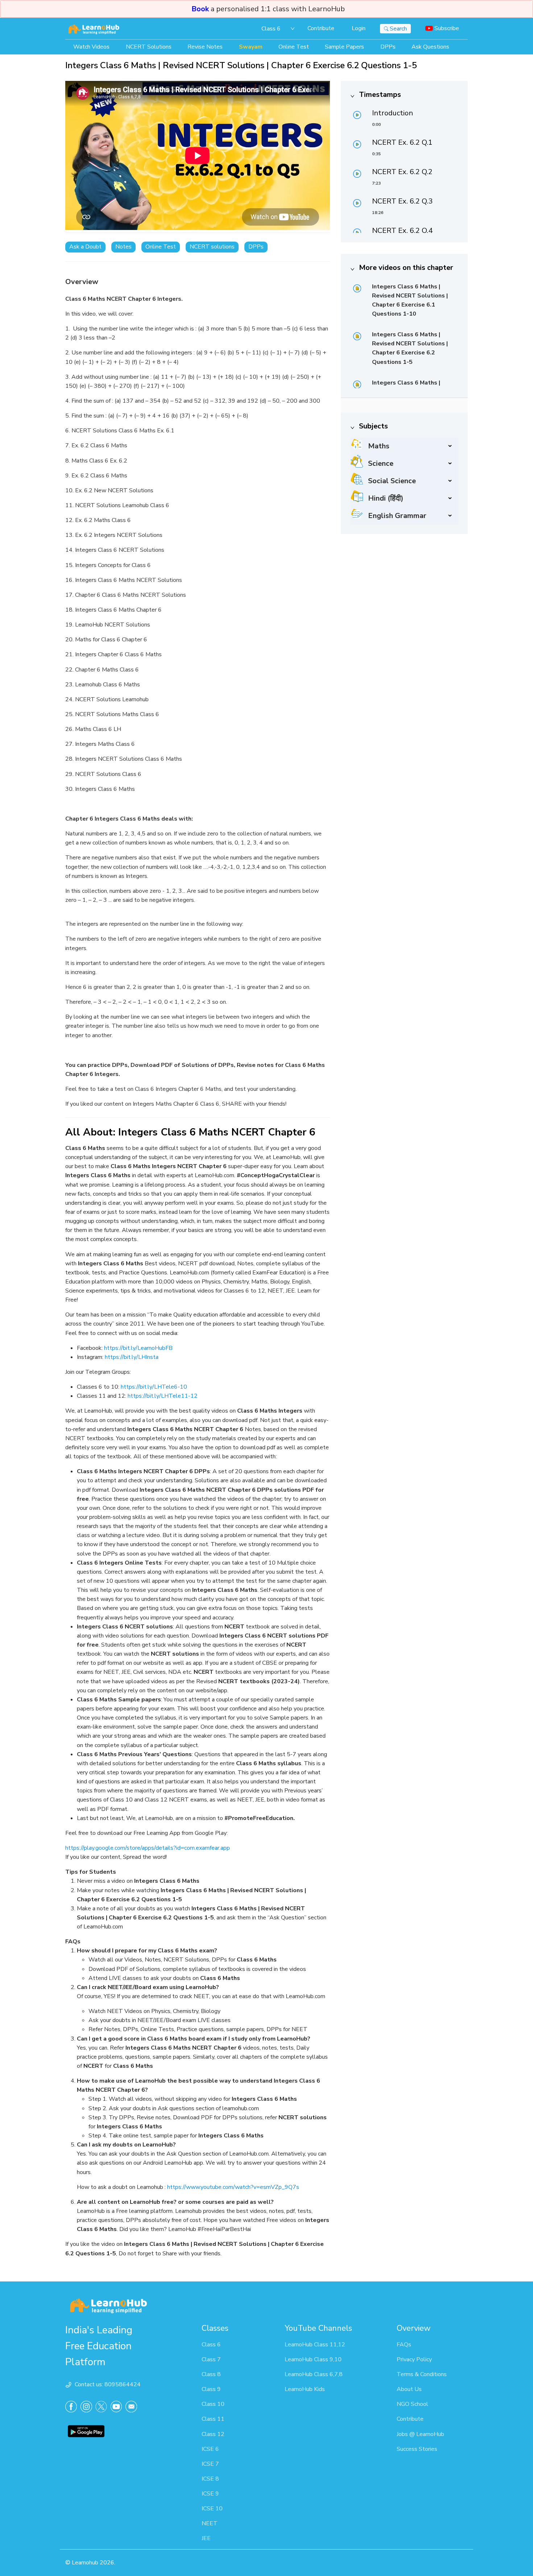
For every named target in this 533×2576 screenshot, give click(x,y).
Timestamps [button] (380, 95)
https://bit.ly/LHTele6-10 (154, 1387)
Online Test (161, 247)
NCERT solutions (212, 247)
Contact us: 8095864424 (108, 2384)
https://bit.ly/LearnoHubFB (138, 1348)
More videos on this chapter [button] (406, 268)
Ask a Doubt (85, 247)
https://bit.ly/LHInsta (132, 1357)
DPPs (256, 247)
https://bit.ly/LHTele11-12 (163, 1396)
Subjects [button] (373, 426)
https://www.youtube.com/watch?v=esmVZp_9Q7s (233, 2187)
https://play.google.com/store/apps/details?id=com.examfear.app (148, 1848)
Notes (123, 247)
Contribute (321, 28)
